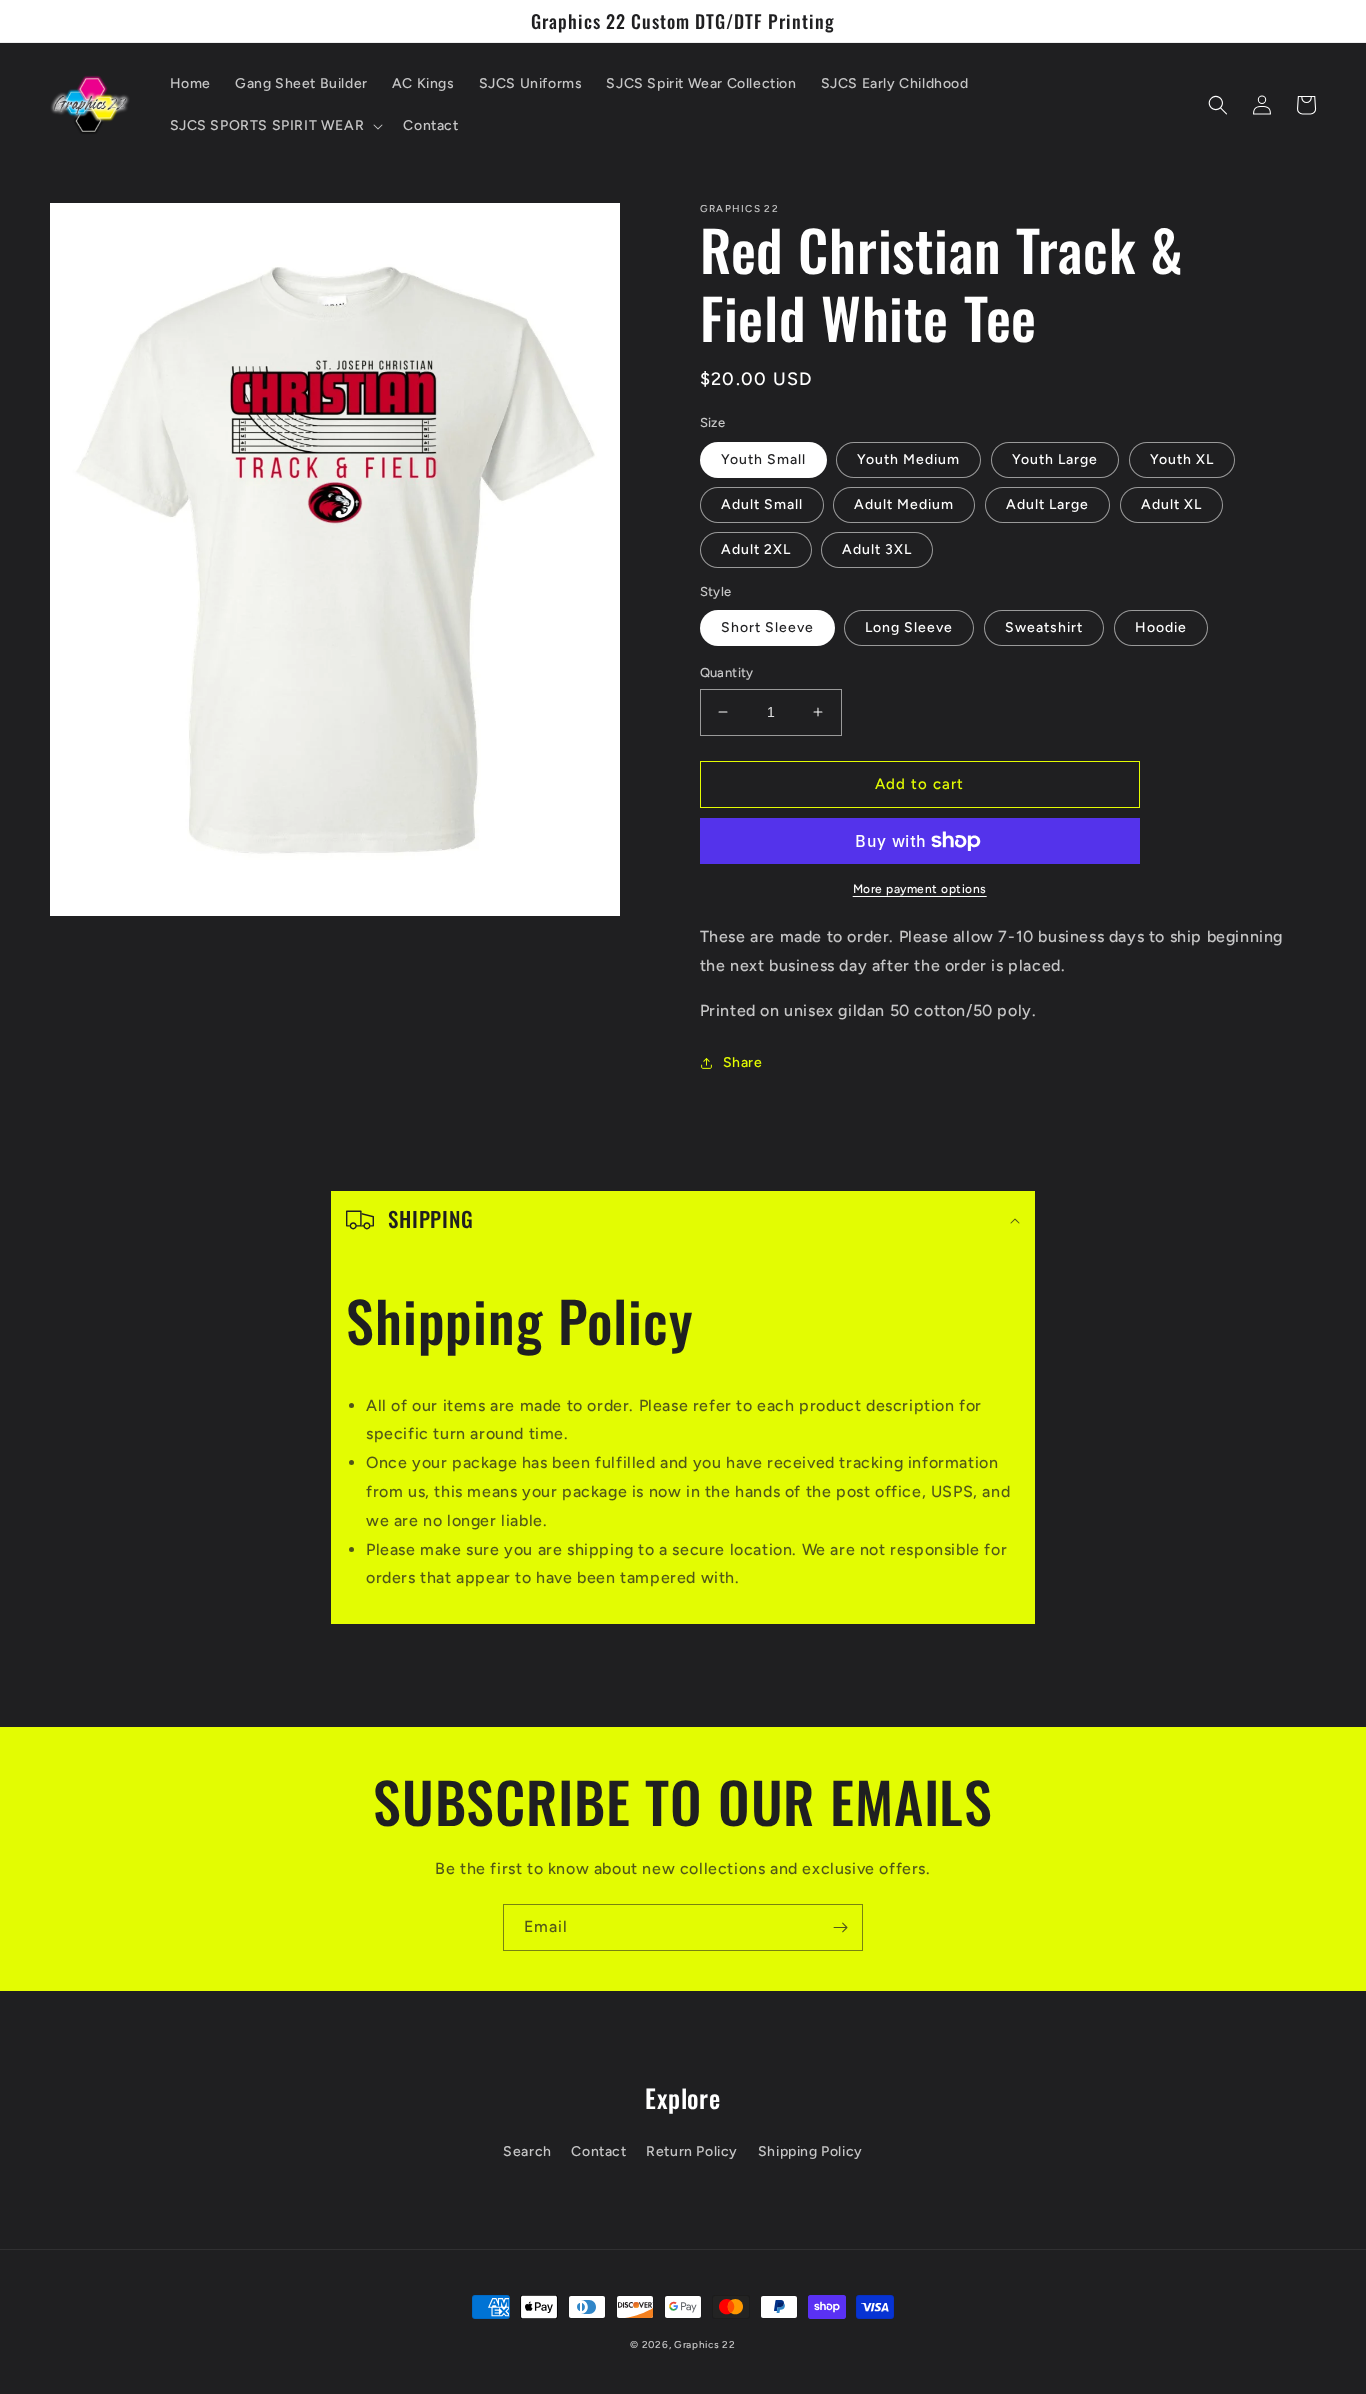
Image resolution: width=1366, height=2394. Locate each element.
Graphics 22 (705, 2344)
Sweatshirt (1044, 627)
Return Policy (692, 2151)
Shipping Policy (810, 2151)
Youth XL (1182, 459)
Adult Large (1047, 504)
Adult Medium (904, 504)
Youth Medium (908, 459)
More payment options (920, 889)
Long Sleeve (909, 627)
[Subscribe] (840, 1927)
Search (527, 2151)
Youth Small (763, 459)
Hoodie (1161, 627)
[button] (275, 126)
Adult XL (1171, 504)
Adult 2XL (756, 549)
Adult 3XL (877, 549)
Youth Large (1055, 459)
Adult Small (762, 504)
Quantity (727, 672)
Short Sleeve (767, 627)
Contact (598, 2151)
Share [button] (743, 1062)
